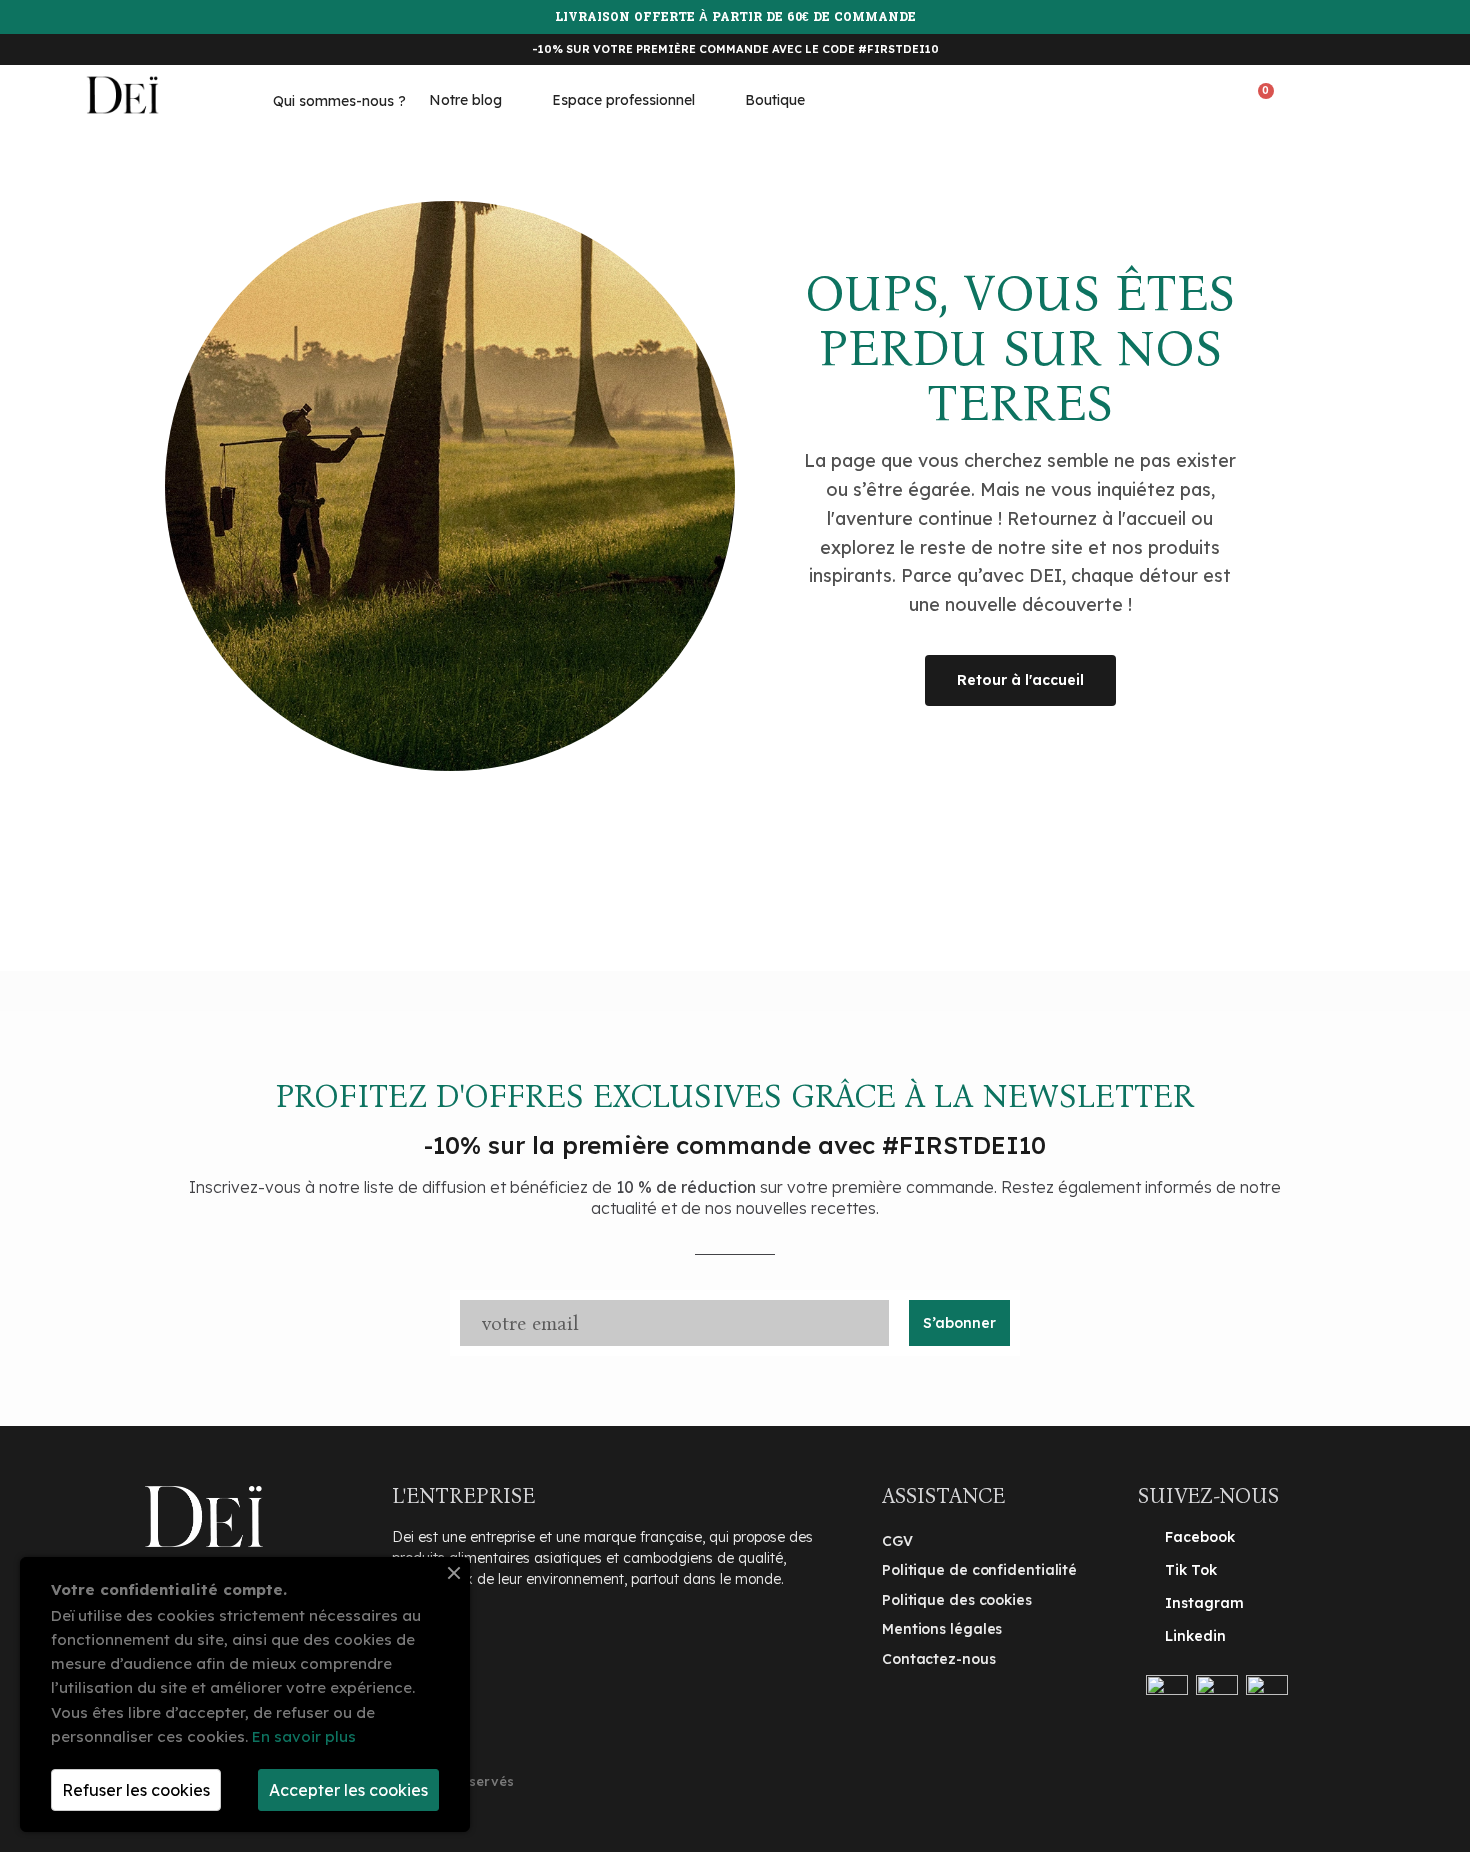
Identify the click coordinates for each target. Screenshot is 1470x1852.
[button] (1185, 99)
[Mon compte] (1332, 97)
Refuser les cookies (136, 1790)
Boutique (775, 100)
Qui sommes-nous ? (339, 101)
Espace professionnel (623, 100)
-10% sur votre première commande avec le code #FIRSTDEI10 (735, 49)
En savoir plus (304, 1736)
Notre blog (465, 100)
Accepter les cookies (348, 1790)
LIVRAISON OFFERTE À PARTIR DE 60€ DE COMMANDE (735, 18)
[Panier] (1260, 98)
